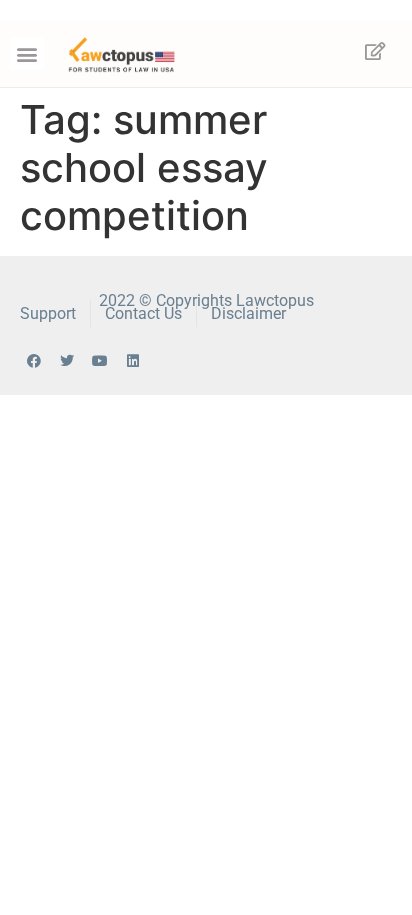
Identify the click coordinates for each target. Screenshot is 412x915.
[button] (27, 53)
